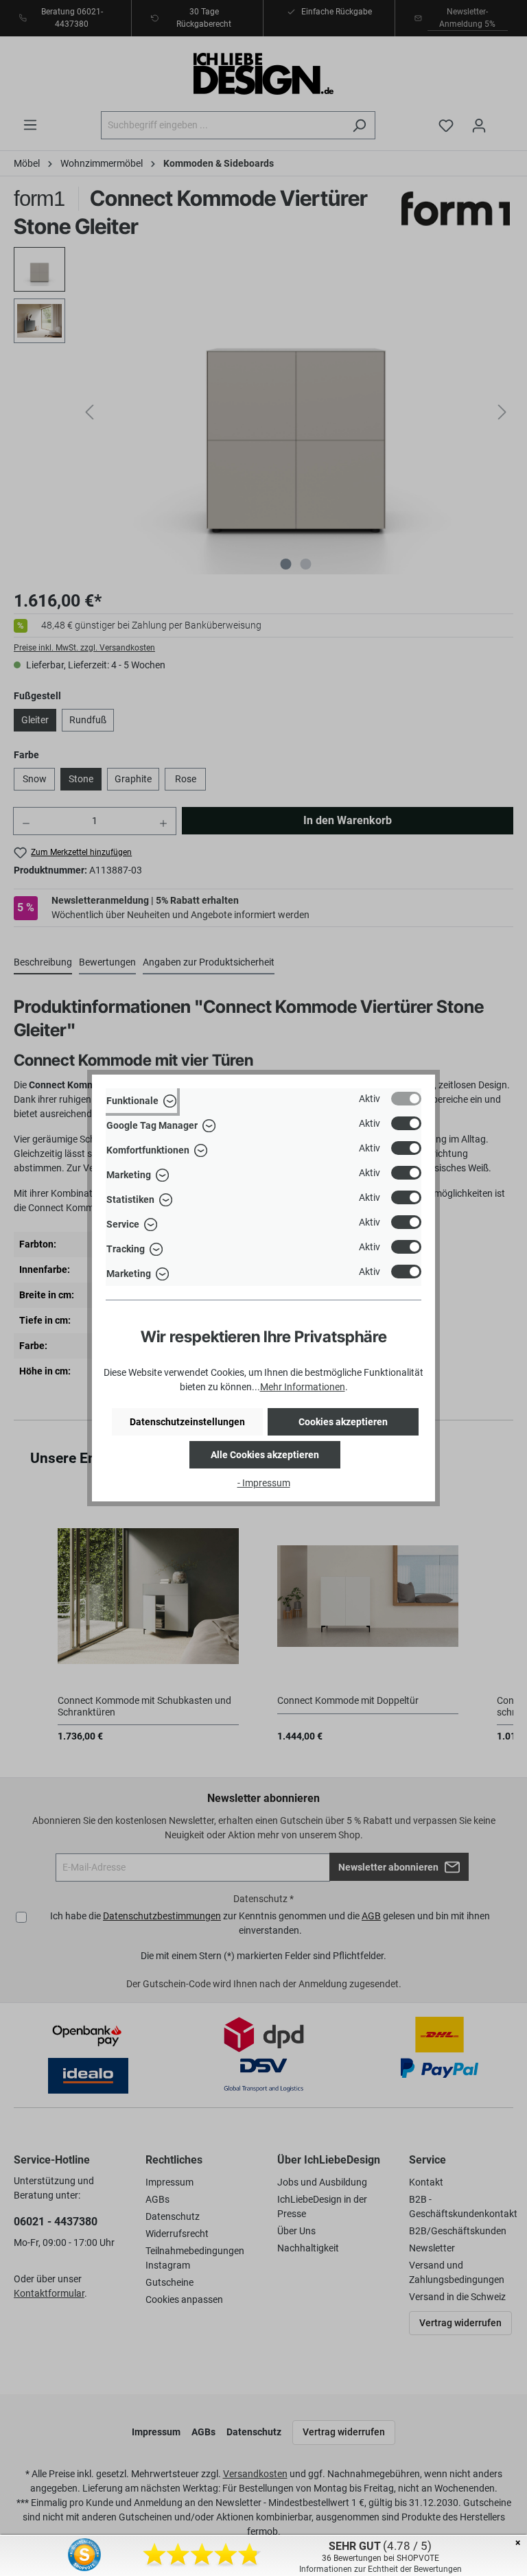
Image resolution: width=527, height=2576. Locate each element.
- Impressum (264, 1483)
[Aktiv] (406, 1099)
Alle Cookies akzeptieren (265, 1455)
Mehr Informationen (303, 1387)
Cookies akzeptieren (343, 1422)
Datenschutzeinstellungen (187, 1422)
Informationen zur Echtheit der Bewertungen (380, 2569)
